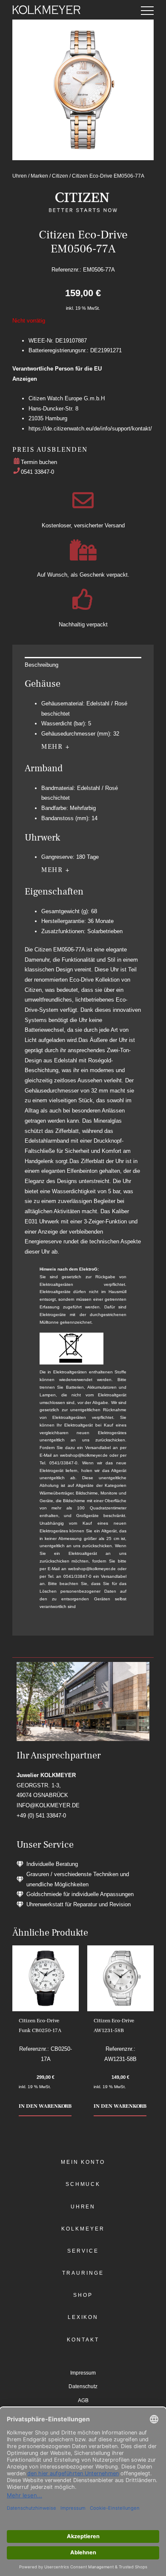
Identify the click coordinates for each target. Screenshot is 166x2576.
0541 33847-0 (37, 472)
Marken (39, 176)
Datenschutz (83, 2386)
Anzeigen (25, 379)
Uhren (20, 176)
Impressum (83, 2373)
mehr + (56, 747)
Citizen (60, 176)
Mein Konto (83, 2162)
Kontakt (83, 2340)
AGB (83, 2400)
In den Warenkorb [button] (45, 2106)
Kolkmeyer (83, 2229)
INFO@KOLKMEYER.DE (48, 1805)
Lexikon (83, 2317)
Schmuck (83, 2184)
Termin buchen (39, 462)
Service (83, 2251)
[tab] (83, 665)
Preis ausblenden (50, 450)
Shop (83, 2295)
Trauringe (83, 2273)
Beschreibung (41, 665)
